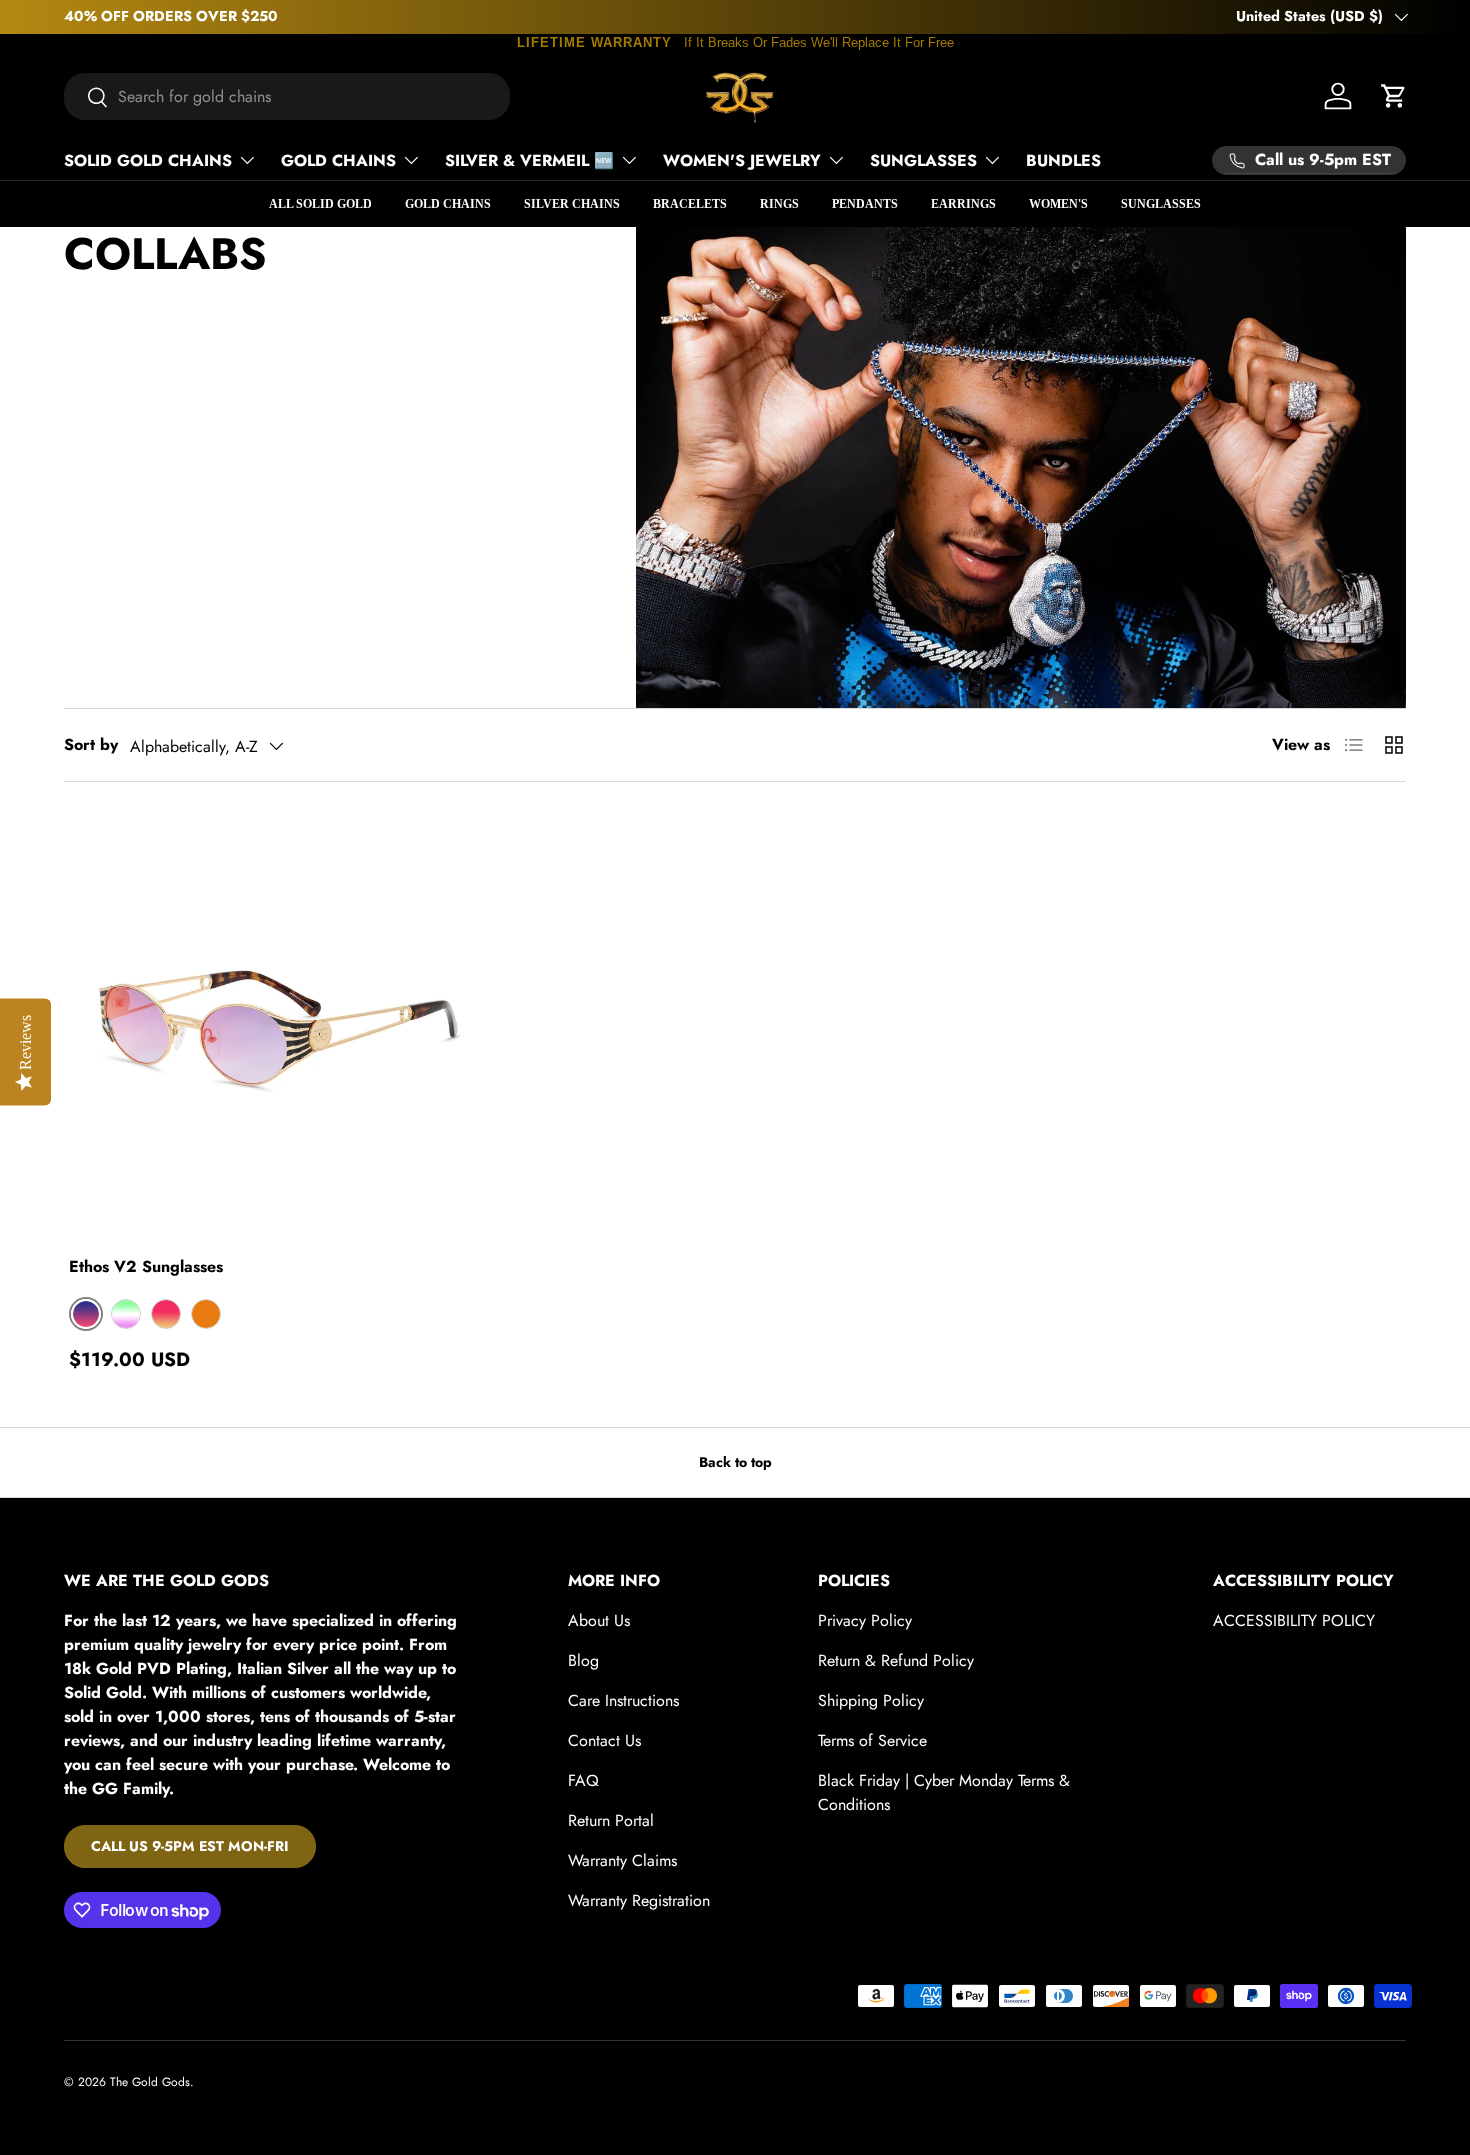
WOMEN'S (1058, 204)
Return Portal (611, 1820)
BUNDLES (1063, 160)
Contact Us (604, 1740)
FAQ (583, 1780)
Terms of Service (872, 1740)
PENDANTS (865, 204)
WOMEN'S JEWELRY (742, 160)
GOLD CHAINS (338, 160)
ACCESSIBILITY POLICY (1294, 1620)
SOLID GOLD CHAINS (148, 160)
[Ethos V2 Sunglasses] (277, 1027)
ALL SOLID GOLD (320, 204)
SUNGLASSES (923, 160)
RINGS (779, 204)
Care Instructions (623, 1700)
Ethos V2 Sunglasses (146, 1266)
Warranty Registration (639, 1900)
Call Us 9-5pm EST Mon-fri (190, 1846)
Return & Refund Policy (896, 1660)
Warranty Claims (622, 1860)
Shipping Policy (871, 1700)
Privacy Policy (865, 1620)
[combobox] (287, 96)
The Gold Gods (150, 2082)
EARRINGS (963, 204)
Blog (583, 1660)
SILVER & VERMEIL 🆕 (529, 160)
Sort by (91, 744)
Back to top (735, 1462)
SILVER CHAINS (572, 204)
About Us (599, 1620)
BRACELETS (690, 204)
